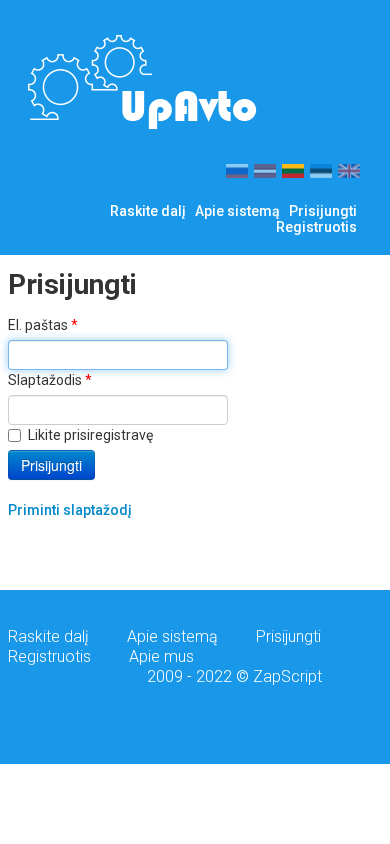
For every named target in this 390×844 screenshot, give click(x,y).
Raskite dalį (148, 211)
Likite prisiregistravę (90, 435)
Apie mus (161, 656)
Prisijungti (323, 211)
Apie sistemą (237, 211)
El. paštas (43, 325)
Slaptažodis (50, 380)
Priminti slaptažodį (70, 510)
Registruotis (316, 227)
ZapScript (287, 676)
